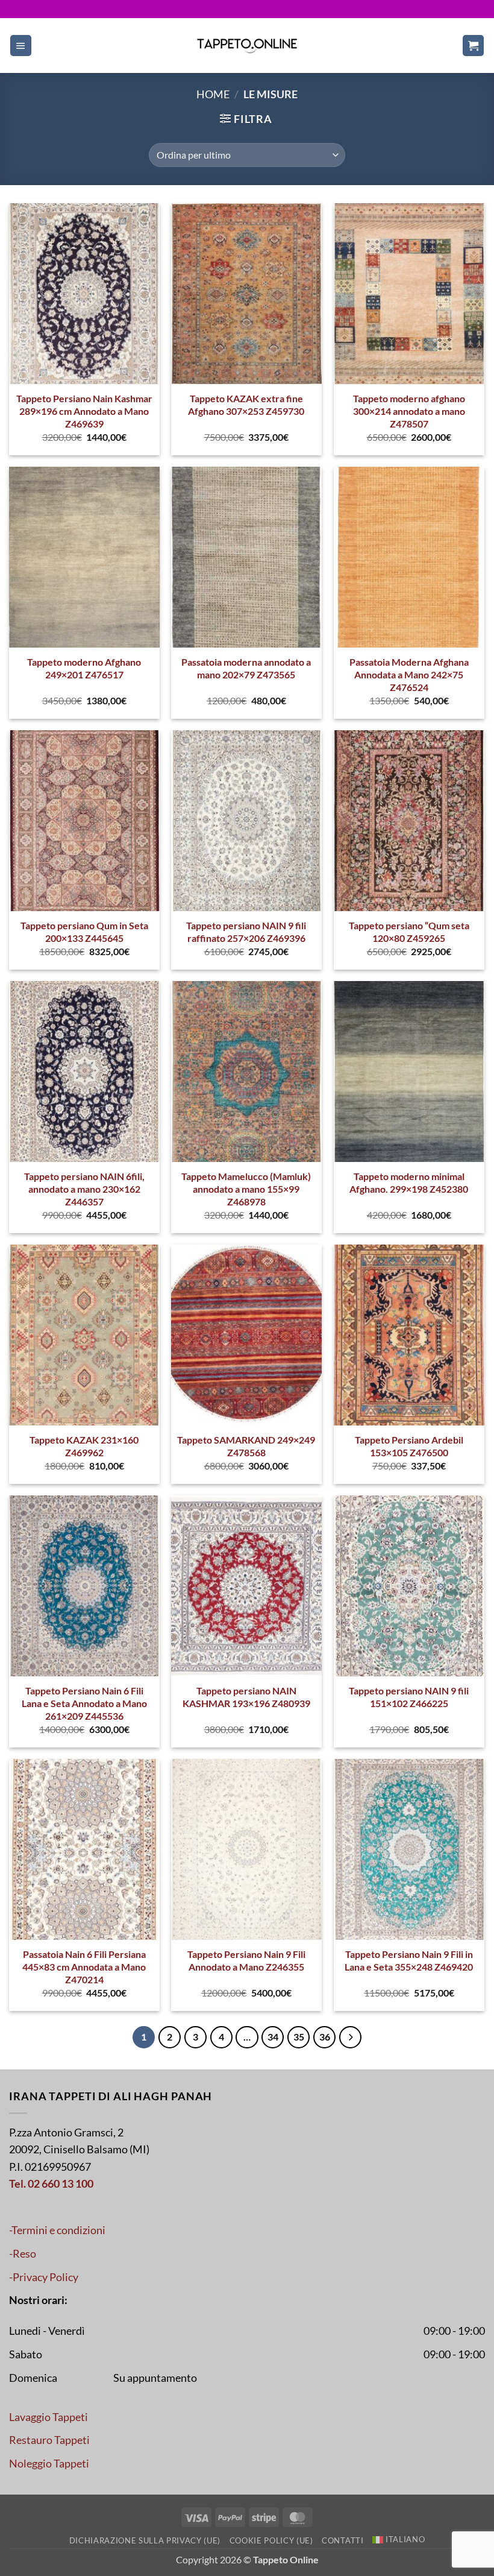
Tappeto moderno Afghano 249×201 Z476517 (84, 668)
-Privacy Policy (44, 2277)
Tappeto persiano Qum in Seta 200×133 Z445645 (84, 932)
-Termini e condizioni (57, 2230)
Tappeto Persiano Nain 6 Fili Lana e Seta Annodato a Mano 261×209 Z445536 (84, 1703)
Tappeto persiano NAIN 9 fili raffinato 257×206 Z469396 (246, 932)
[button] (21, 46)
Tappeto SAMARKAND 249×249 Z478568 (246, 1446)
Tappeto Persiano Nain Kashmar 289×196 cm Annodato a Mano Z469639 (84, 411)
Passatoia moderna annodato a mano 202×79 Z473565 (246, 668)
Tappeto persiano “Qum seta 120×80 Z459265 (409, 932)
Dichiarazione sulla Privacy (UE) (145, 2540)
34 (273, 2037)
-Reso (23, 2254)
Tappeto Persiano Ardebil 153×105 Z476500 (409, 1446)
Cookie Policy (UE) (271, 2540)
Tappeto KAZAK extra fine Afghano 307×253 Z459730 (246, 405)
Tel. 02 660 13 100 (51, 2184)
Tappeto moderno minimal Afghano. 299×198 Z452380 (409, 1182)
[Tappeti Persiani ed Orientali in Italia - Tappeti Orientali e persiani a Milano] (247, 46)
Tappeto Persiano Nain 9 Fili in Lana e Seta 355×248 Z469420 (409, 1960)
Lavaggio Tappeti (48, 2417)
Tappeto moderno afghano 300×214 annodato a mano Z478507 (409, 411)
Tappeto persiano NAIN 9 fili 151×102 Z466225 (409, 1697)
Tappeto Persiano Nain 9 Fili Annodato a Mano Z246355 (246, 1960)
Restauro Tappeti (49, 2440)
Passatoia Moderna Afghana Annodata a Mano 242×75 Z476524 (409, 674)
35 (299, 2037)
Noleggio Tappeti (49, 2464)
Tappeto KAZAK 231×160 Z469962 (84, 1446)
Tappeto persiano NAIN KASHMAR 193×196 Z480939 (246, 1697)
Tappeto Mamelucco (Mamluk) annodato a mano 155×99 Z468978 (246, 1189)
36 (325, 2037)
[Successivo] (350, 2037)
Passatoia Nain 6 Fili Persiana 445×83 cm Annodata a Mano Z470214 (84, 1966)
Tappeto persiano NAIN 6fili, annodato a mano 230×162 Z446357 (84, 1189)
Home (213, 94)
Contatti (342, 2540)
